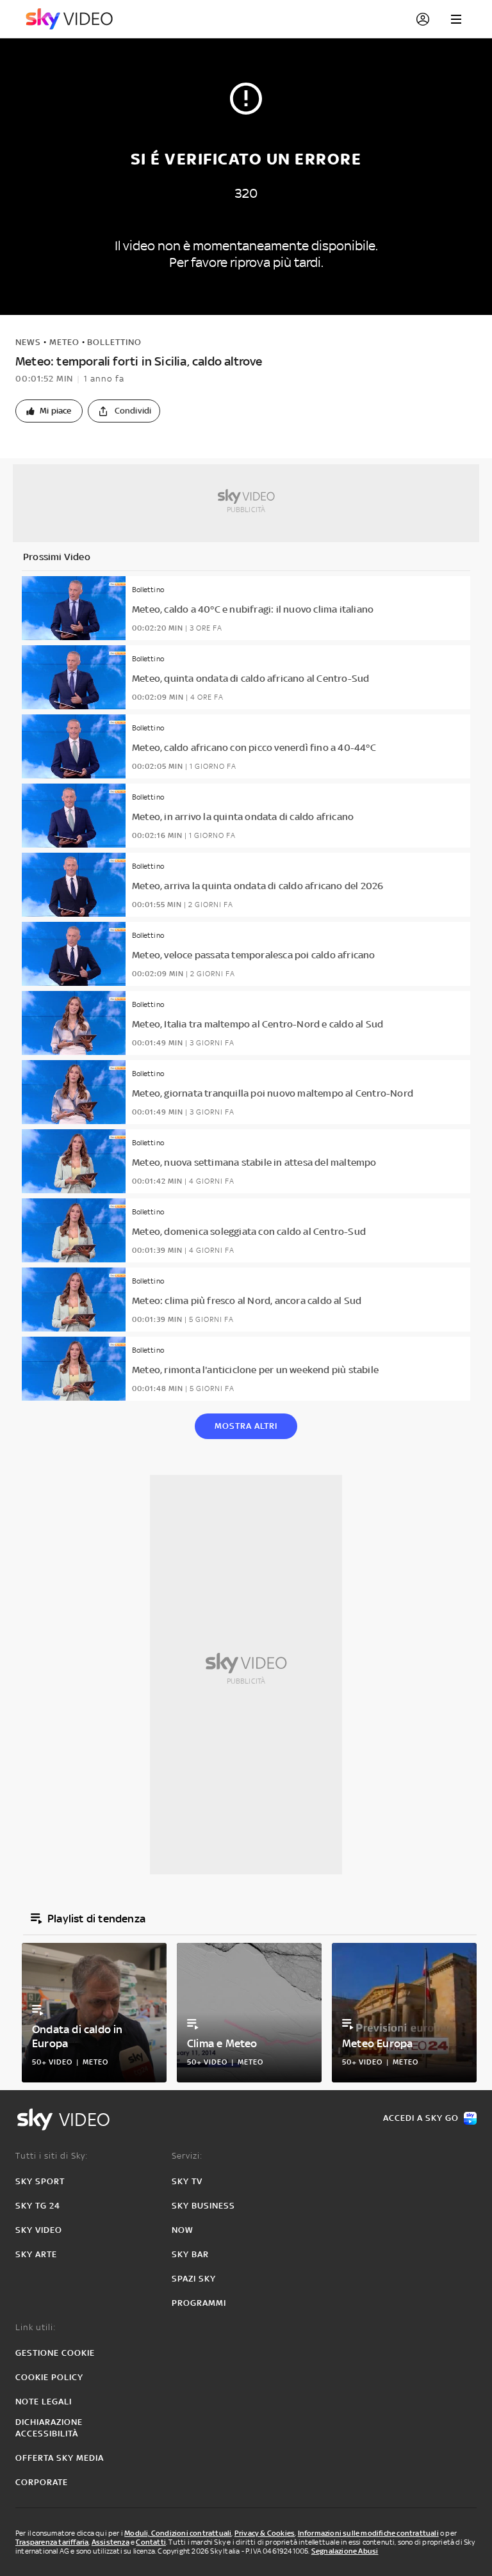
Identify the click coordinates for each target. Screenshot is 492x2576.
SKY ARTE (36, 2254)
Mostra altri (246, 1426)
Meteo (64, 342)
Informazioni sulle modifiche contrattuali (368, 2533)
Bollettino (114, 342)
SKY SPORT (40, 2181)
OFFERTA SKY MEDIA (60, 2458)
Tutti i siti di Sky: (52, 2156)
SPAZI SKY (194, 2279)
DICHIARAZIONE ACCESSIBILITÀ (49, 2428)
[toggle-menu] (456, 19)
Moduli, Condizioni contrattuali (178, 2533)
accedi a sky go (421, 2118)
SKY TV (187, 2181)
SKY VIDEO (39, 2230)
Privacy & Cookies (265, 2533)
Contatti (151, 2542)
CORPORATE (42, 2482)
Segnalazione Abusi (345, 2551)
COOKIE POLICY (49, 2377)
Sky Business (203, 2206)
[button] (49, 411)
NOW (183, 2230)
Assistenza (111, 2542)
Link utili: (36, 2327)
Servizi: (187, 2156)
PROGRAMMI (199, 2303)
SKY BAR (190, 2254)
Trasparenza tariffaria (52, 2542)
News (28, 342)
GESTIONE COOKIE (55, 2353)
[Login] (423, 19)
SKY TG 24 (38, 2206)
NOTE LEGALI (44, 2402)
